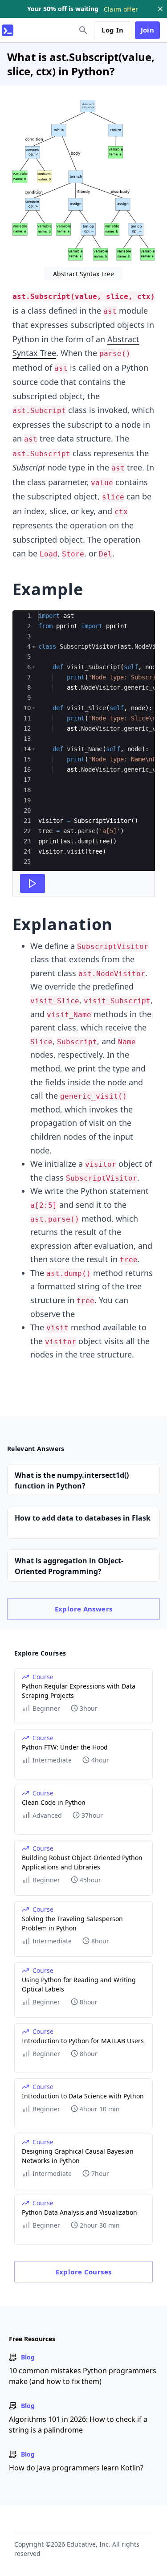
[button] (34, 647)
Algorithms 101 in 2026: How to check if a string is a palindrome (78, 2425)
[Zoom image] (84, 181)
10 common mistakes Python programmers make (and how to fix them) (83, 2376)
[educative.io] (8, 30)
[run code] (33, 883)
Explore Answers (84, 1609)
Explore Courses (84, 2272)
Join (148, 30)
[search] (83, 30)
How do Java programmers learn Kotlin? (76, 2468)
